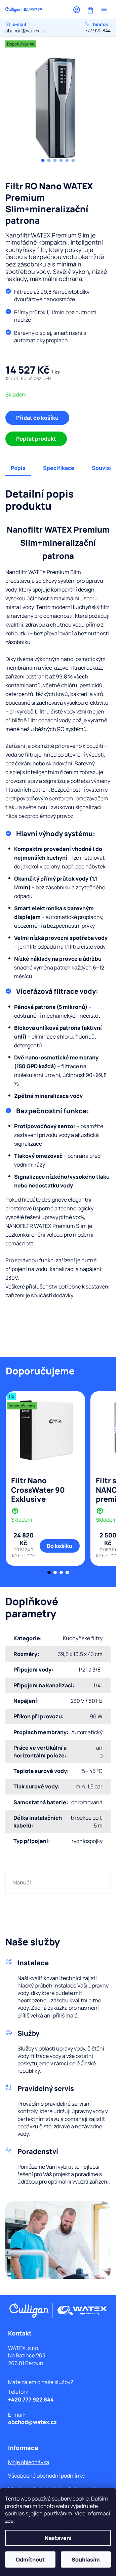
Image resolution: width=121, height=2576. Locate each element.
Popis (18, 468)
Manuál (22, 1882)
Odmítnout (30, 2559)
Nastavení (58, 2538)
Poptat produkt (36, 439)
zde (9, 2521)
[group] (58, 106)
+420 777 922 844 (31, 2399)
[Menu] (104, 10)
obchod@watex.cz (26, 27)
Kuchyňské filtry (83, 1638)
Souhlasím (86, 2559)
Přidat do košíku (37, 418)
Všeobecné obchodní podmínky (46, 2476)
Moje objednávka (29, 2462)
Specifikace (59, 468)
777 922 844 (98, 27)
